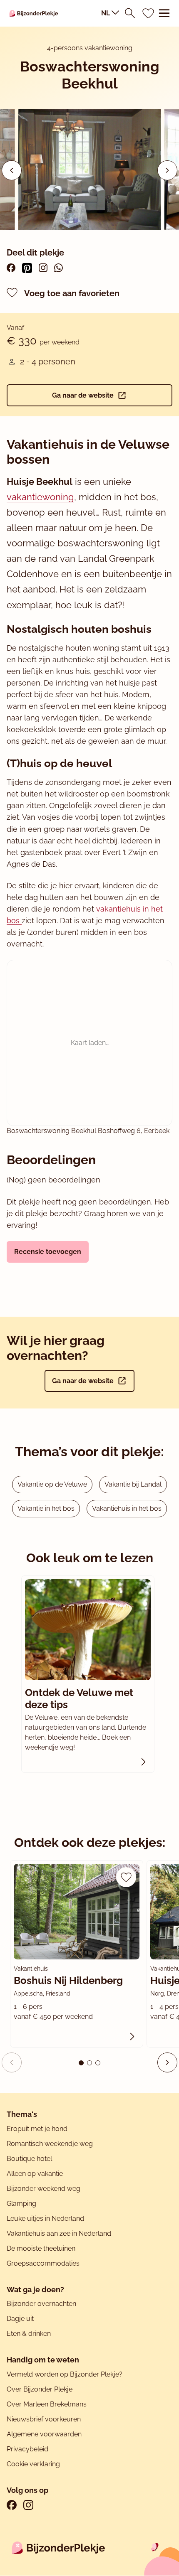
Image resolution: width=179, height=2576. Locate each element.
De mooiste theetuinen (41, 2248)
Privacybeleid (27, 2449)
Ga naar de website (83, 395)
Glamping (21, 2204)
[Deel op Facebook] (11, 268)
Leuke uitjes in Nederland (45, 2218)
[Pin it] (27, 268)
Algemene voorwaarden (44, 2434)
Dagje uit (20, 2319)
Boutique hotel (29, 2159)
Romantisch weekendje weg (50, 2144)
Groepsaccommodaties (43, 2263)
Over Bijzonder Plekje (40, 2389)
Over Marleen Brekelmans (47, 2404)
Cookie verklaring (33, 2464)
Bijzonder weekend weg (44, 2189)
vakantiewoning (40, 497)
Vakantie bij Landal (133, 1484)
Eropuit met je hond (37, 2129)
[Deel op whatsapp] (58, 268)
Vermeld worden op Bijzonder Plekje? (65, 2374)
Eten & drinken (29, 2334)
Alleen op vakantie (35, 2174)
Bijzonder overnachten (41, 2304)
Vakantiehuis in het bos (127, 1508)
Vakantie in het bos (46, 1508)
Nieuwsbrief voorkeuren (44, 2419)
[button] (167, 170)
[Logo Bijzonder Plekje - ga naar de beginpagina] (34, 13)
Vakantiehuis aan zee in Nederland (59, 2233)
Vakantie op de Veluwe (52, 1484)
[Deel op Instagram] (43, 268)
